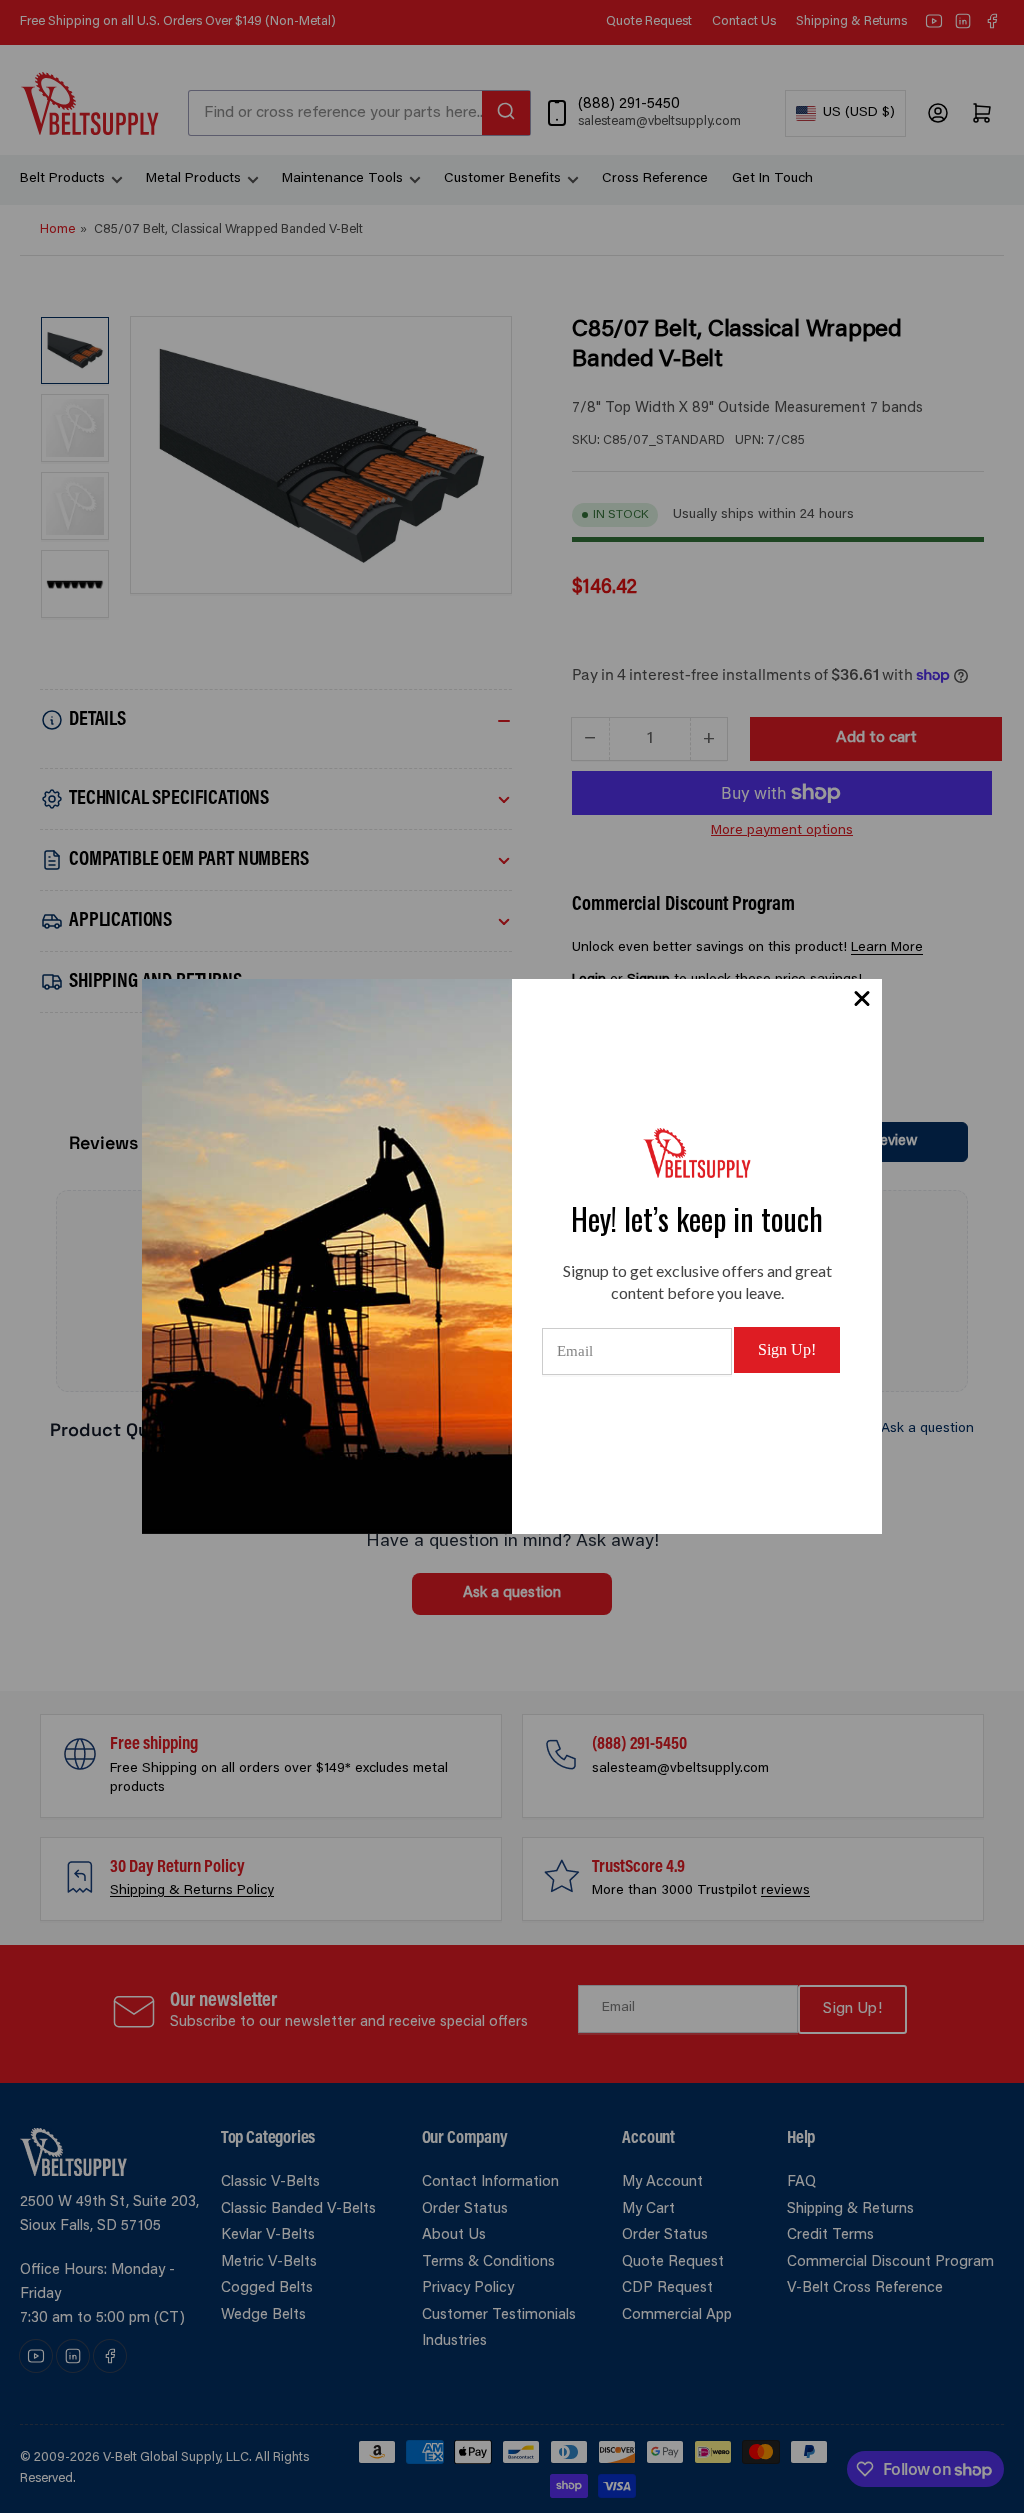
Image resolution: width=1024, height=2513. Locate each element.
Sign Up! (787, 1349)
